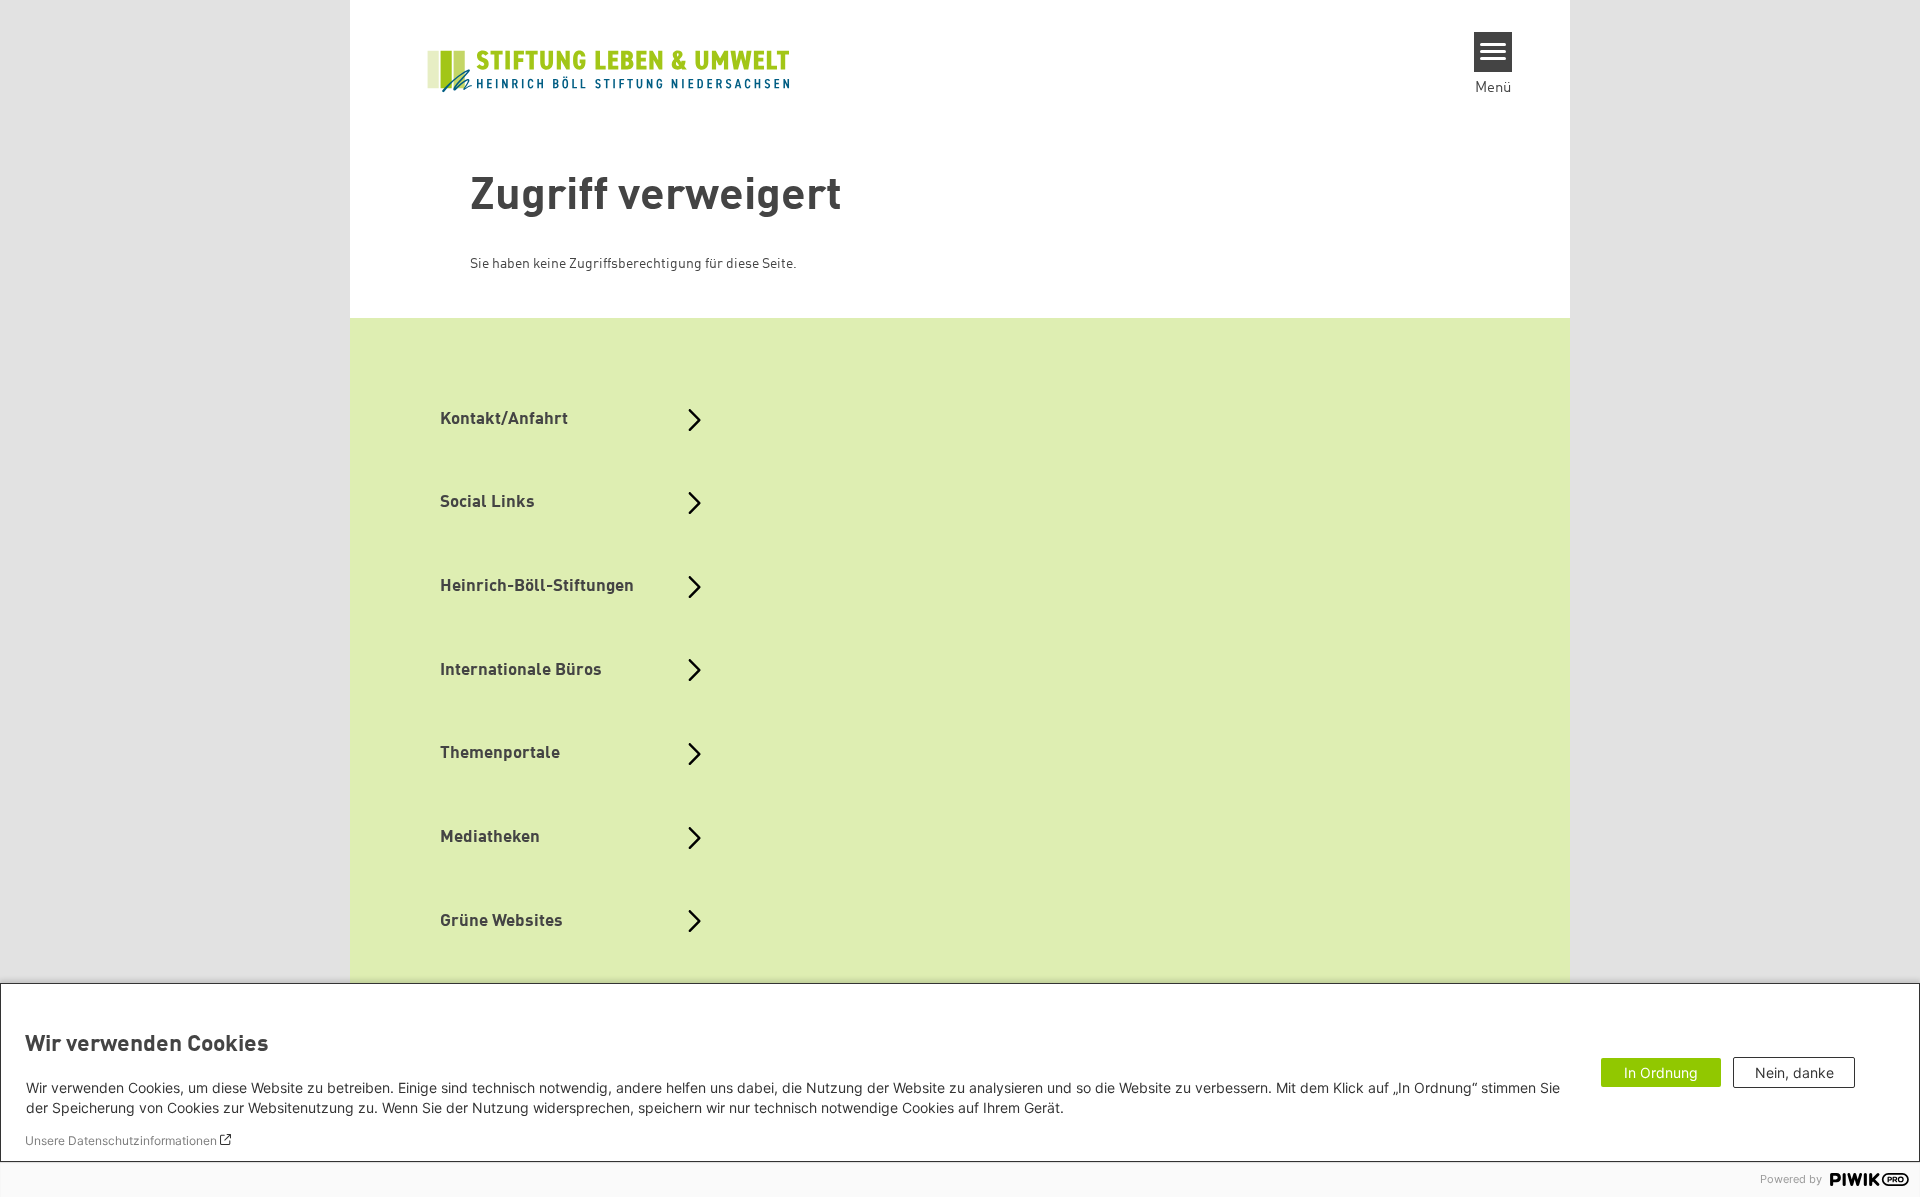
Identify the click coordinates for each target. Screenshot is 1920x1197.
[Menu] (1493, 52)
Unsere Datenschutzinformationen (121, 1140)
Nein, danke (1794, 1072)
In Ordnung (1661, 1072)
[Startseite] (609, 69)
